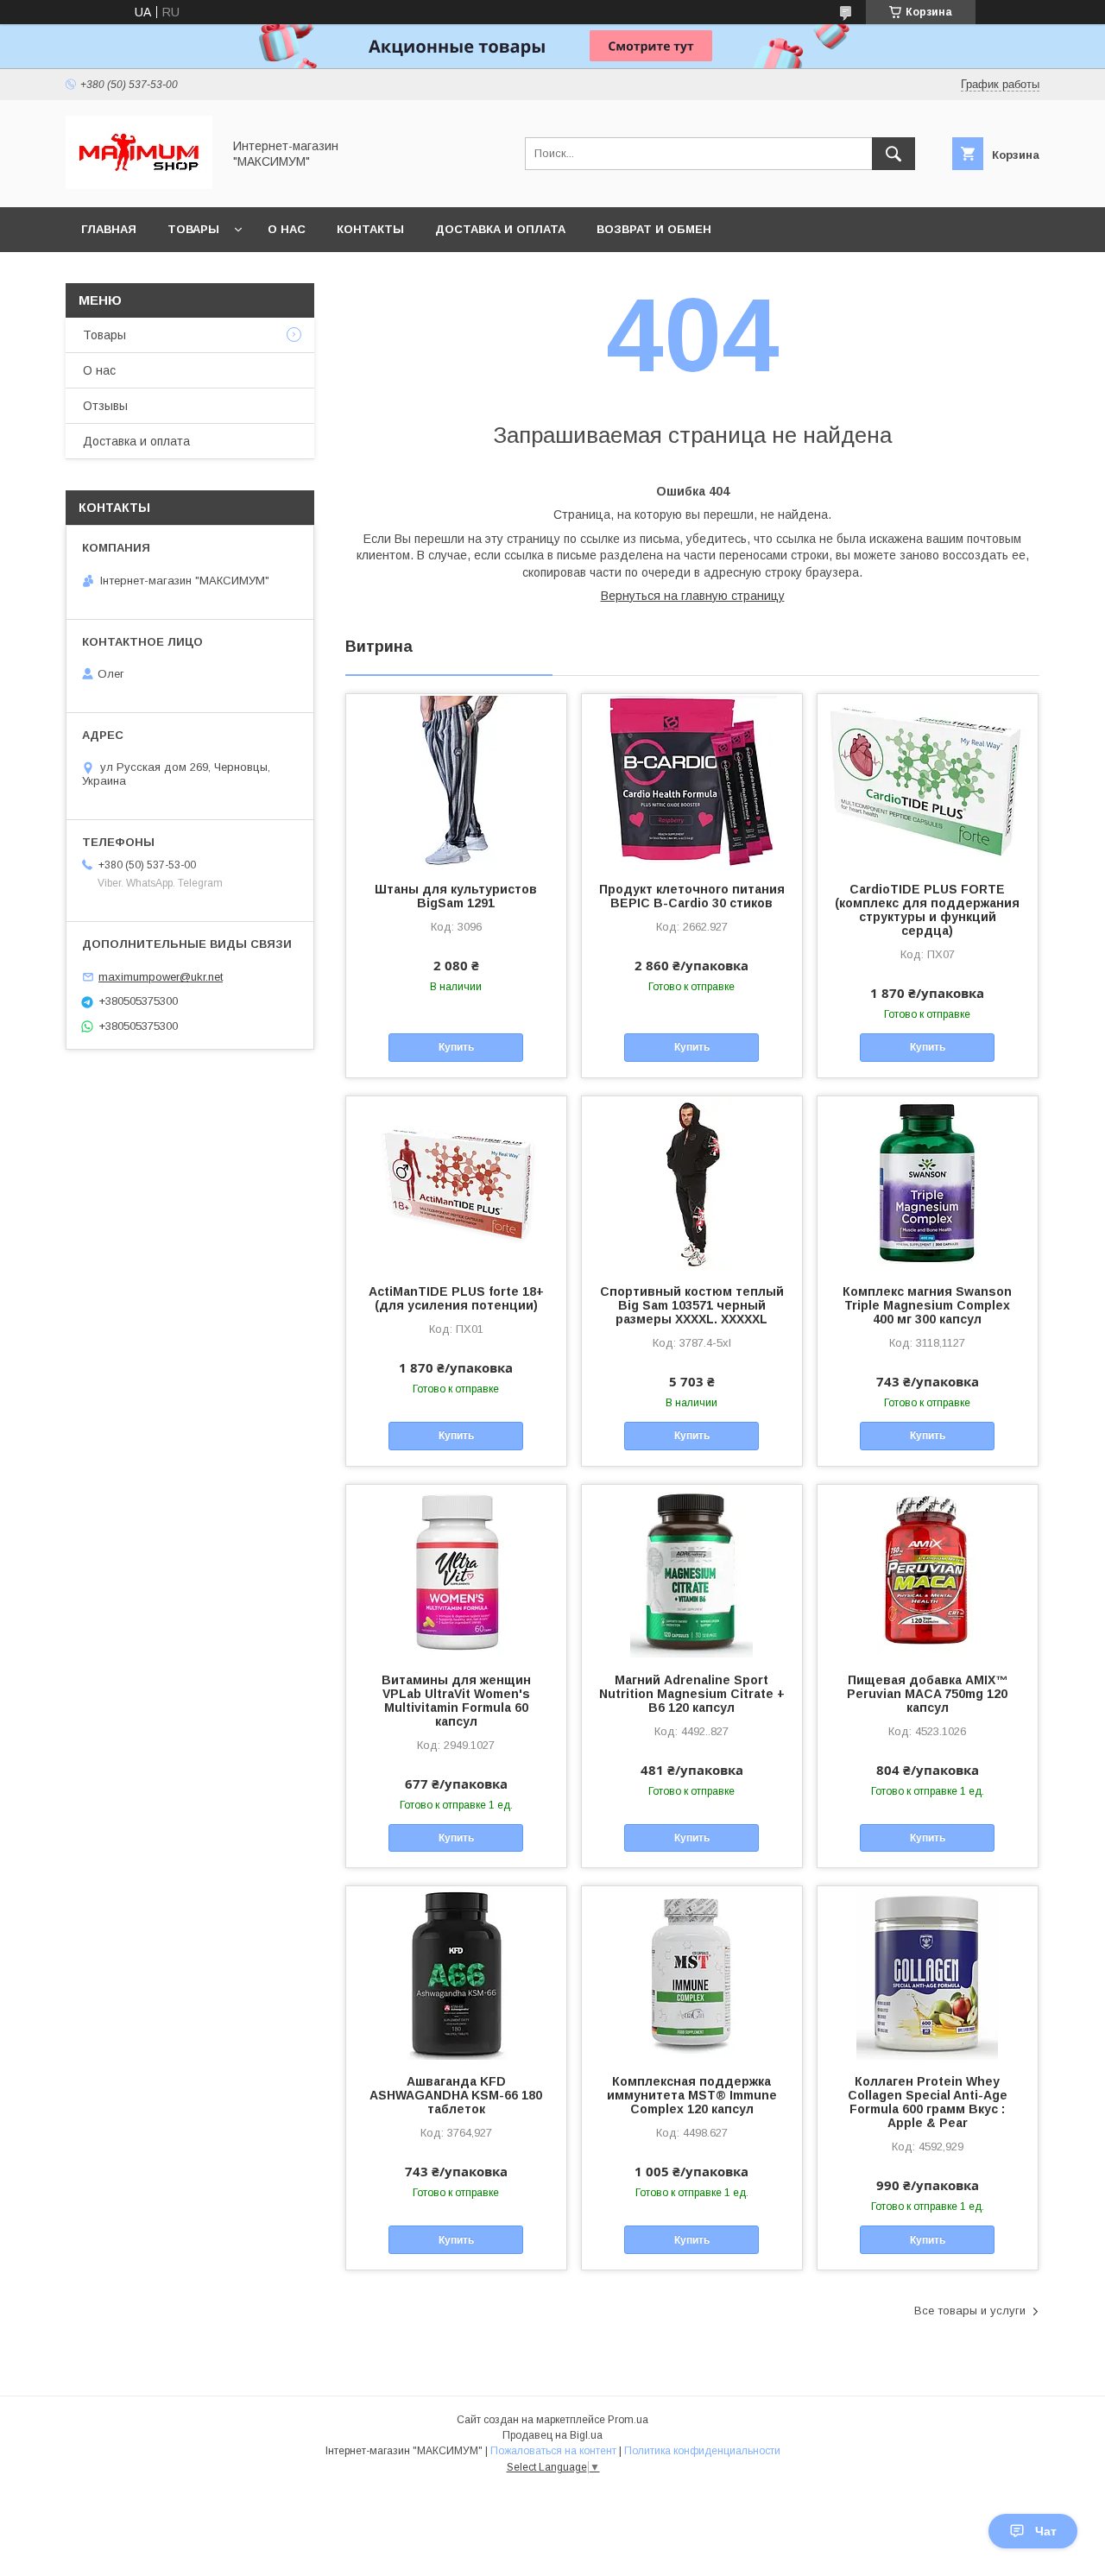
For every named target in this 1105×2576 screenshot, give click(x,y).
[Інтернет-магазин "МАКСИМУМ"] (139, 185)
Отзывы (105, 406)
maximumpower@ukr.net (161, 977)
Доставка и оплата (500, 229)
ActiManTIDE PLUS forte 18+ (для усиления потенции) (456, 1298)
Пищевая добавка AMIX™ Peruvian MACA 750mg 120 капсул (927, 1694)
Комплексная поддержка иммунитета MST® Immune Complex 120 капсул (692, 2095)
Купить (456, 1047)
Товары (193, 229)
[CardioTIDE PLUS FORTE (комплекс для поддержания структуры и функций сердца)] (928, 780)
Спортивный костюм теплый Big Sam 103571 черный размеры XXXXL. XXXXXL (692, 1305)
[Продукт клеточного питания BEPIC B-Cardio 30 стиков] (692, 780)
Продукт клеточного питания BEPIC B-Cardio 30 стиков (692, 896)
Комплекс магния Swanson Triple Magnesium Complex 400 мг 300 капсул (927, 1305)
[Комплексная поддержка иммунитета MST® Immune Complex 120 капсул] (692, 1973)
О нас (287, 229)
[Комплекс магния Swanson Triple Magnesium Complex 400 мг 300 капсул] (928, 1183)
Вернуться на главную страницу (693, 596)
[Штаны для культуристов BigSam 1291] (456, 780)
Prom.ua (628, 2420)
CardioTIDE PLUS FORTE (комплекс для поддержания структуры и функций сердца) (927, 910)
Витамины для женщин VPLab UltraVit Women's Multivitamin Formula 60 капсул (456, 1701)
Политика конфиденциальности (702, 2451)
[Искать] (893, 154)
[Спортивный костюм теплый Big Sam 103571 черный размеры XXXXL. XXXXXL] (692, 1183)
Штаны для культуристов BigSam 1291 (456, 896)
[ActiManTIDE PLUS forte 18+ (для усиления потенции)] (456, 1183)
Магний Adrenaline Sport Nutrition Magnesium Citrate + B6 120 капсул (692, 1694)
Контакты (370, 229)
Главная (109, 229)
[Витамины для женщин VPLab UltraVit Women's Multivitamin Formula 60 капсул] (456, 1571)
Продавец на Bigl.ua (552, 2435)
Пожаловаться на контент (553, 2451)
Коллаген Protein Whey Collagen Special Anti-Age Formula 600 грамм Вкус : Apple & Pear (928, 2102)
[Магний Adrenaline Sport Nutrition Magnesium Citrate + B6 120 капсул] (692, 1571)
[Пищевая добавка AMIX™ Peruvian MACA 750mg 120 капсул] (928, 1571)
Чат (1046, 2531)
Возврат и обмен (654, 229)
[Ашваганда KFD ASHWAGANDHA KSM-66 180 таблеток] (456, 1973)
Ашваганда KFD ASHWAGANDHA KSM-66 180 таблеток (456, 2095)
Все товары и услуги (970, 2311)
